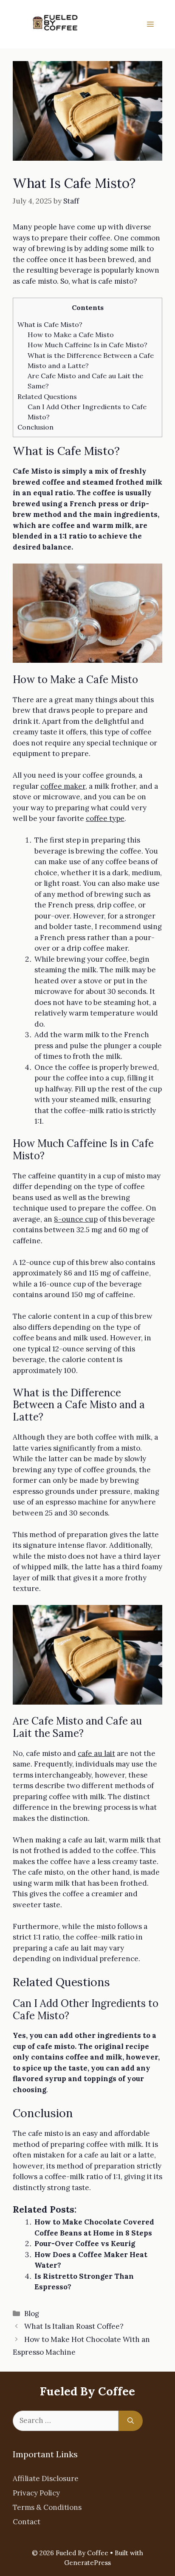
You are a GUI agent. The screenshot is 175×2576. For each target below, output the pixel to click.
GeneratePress (87, 2563)
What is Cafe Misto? (50, 324)
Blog (32, 2314)
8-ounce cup (76, 1219)
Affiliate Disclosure (46, 2478)
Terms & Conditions (47, 2507)
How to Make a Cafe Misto (71, 335)
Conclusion (36, 427)
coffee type (105, 818)
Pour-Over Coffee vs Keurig (85, 2244)
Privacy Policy (36, 2493)
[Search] (131, 2421)
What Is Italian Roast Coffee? (74, 2326)
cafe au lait (96, 1753)
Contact (27, 2522)
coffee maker (63, 786)
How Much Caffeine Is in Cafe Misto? (87, 345)
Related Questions (47, 396)
